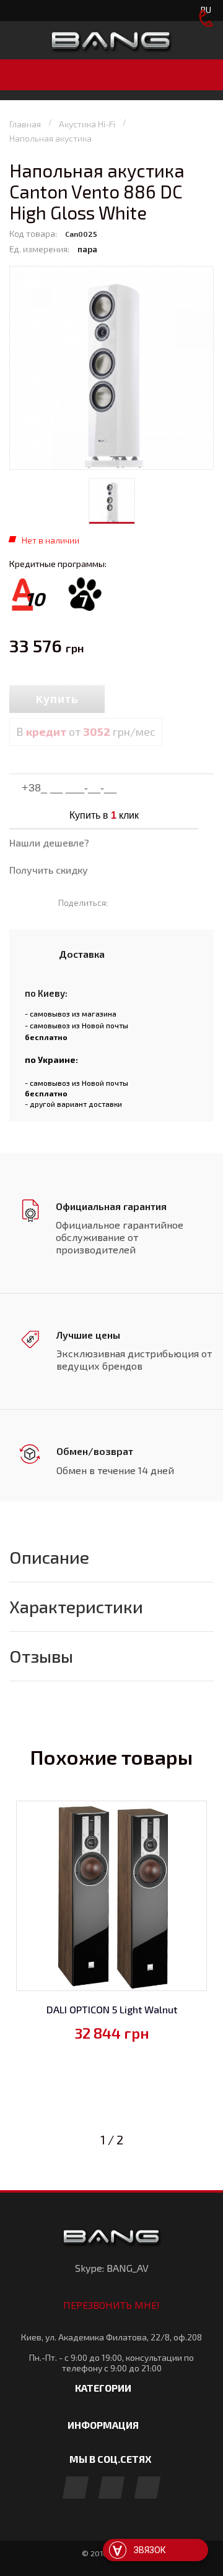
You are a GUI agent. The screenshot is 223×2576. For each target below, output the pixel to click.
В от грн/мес (86, 731)
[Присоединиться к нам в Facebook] (76, 2489)
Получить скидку (49, 870)
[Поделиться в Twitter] (141, 902)
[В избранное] (161, 700)
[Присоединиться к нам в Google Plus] (111, 2489)
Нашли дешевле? (49, 842)
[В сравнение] (132, 700)
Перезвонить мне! (111, 2305)
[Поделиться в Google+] (159, 902)
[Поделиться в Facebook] (123, 902)
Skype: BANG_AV (112, 2268)
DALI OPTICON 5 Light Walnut (112, 2009)
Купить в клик (104, 815)
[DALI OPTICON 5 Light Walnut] (111, 1896)
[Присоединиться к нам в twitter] (147, 2489)
